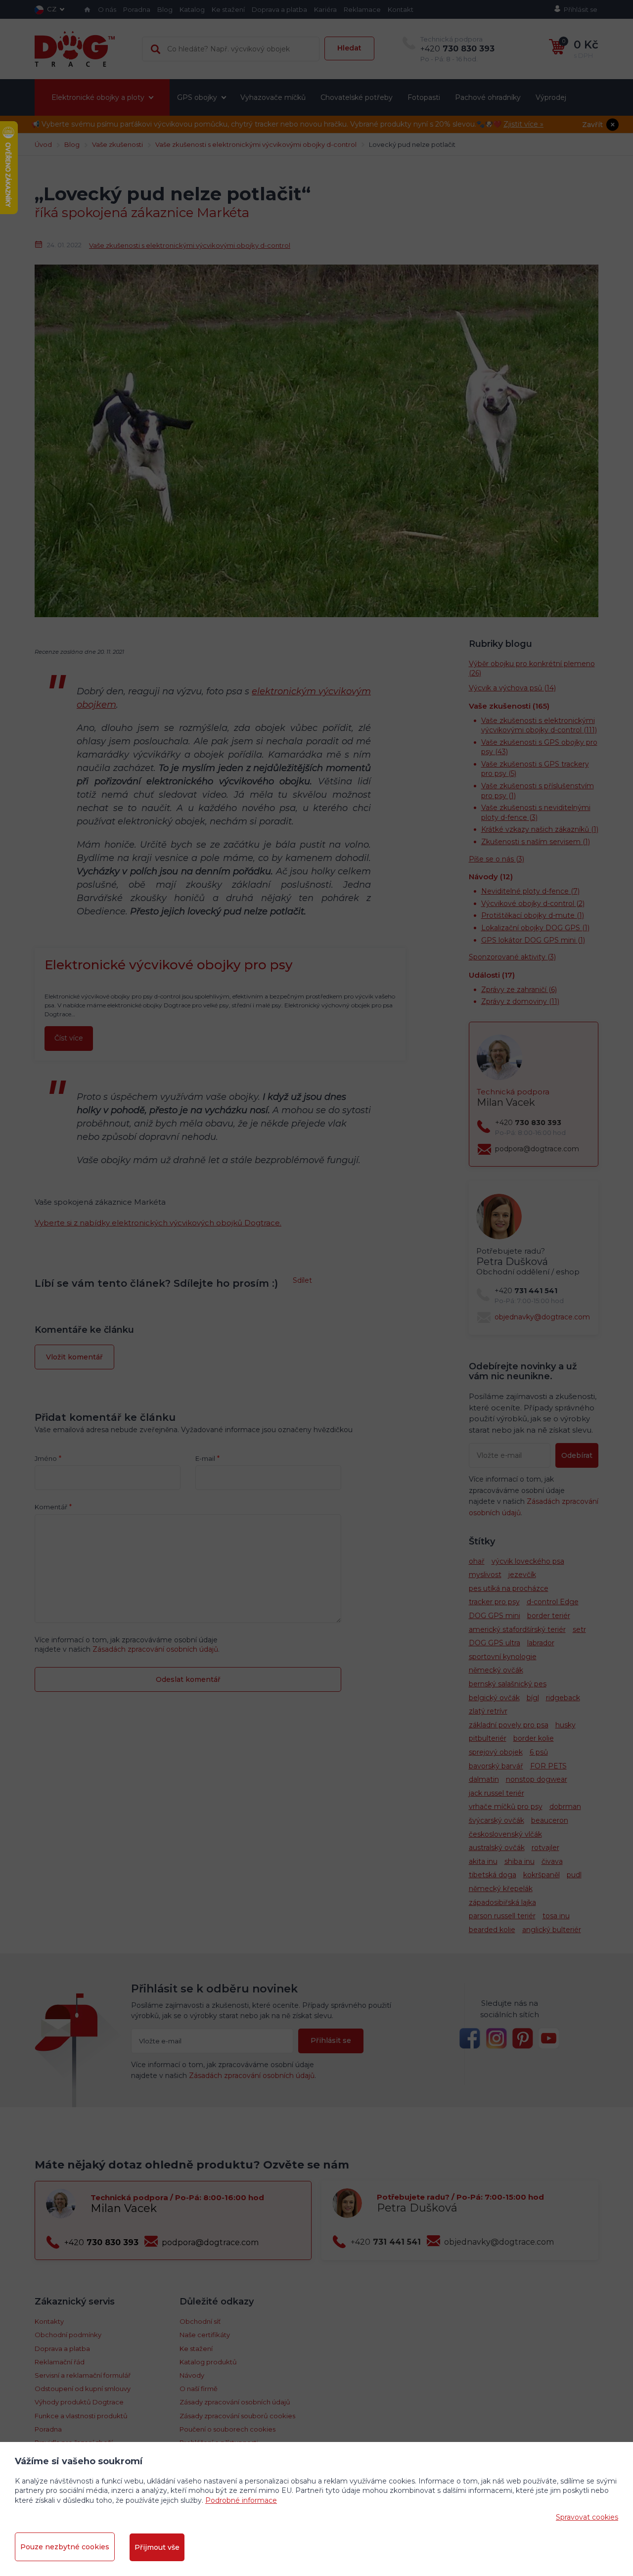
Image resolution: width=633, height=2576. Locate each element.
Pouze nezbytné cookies (65, 2547)
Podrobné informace (241, 2500)
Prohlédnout (316, 333)
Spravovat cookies (587, 2517)
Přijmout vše (157, 2547)
